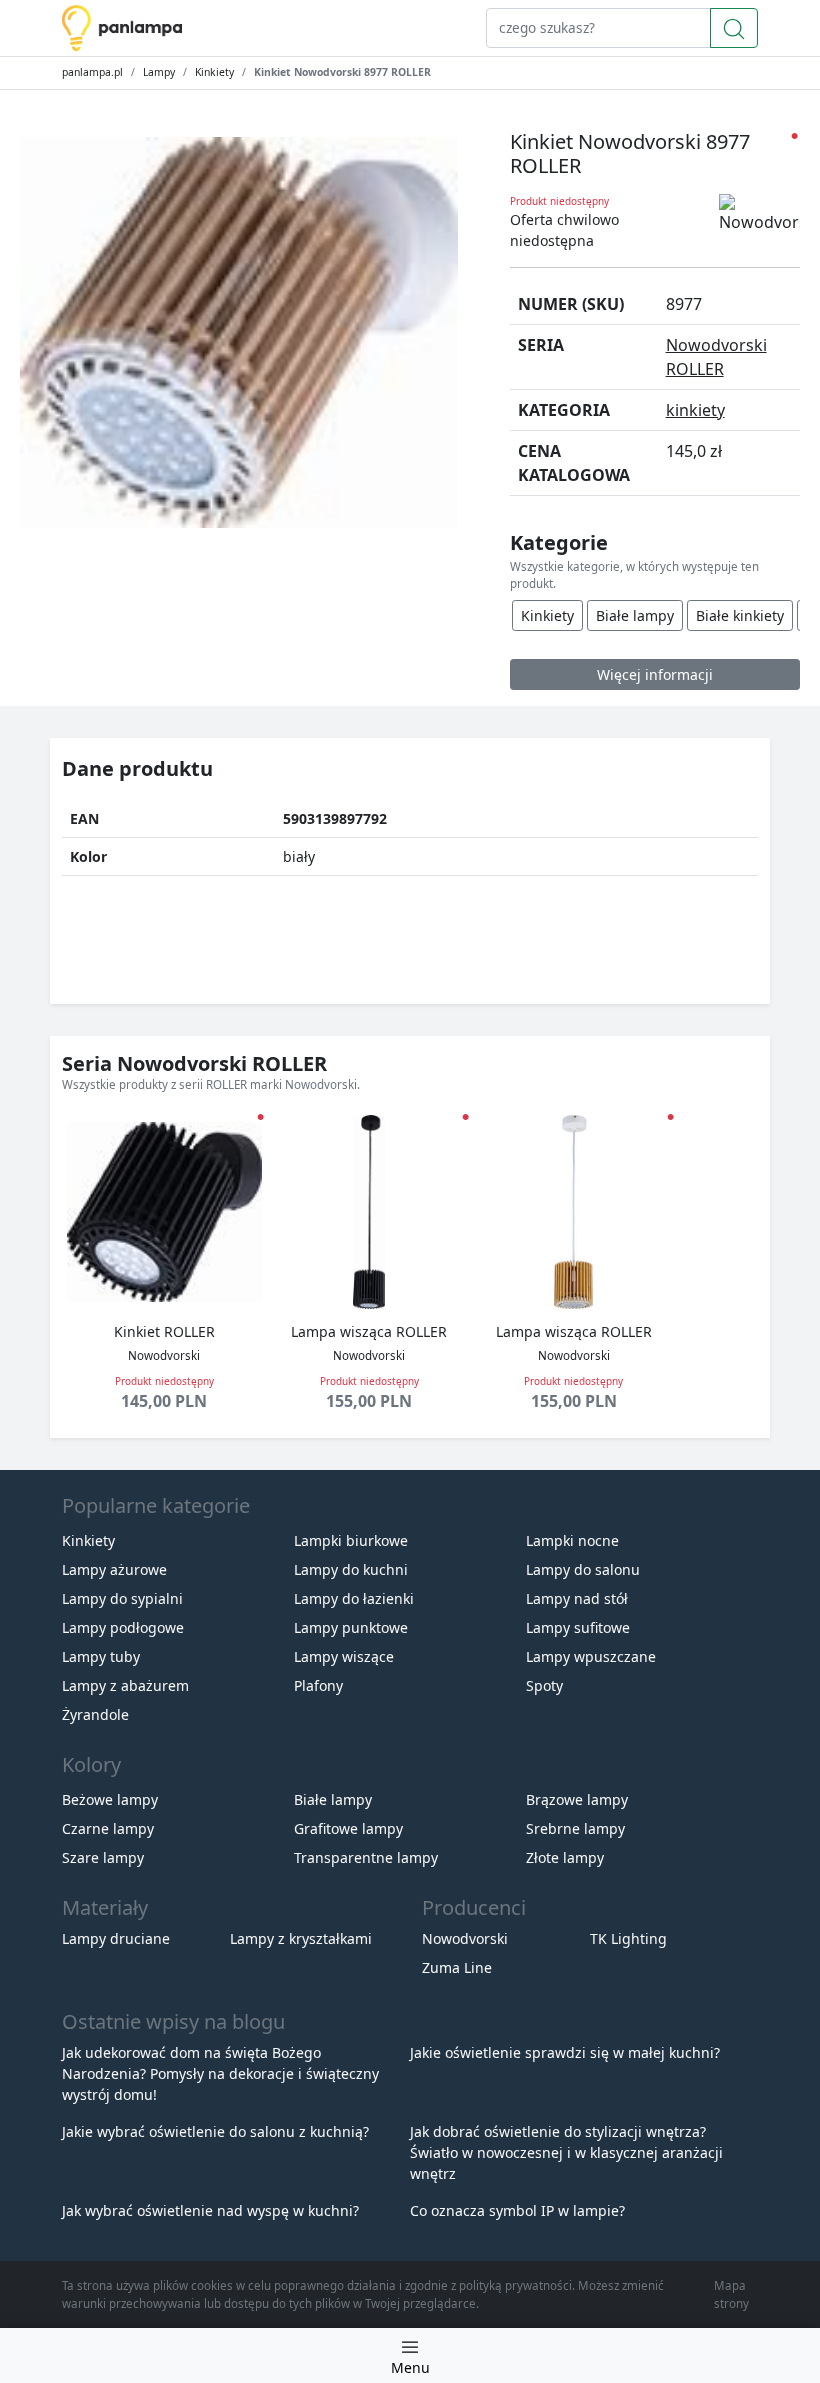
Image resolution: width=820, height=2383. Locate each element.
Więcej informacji (655, 674)
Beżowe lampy (110, 1799)
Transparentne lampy (366, 1857)
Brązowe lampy (577, 1799)
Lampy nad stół (577, 1598)
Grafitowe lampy (348, 1828)
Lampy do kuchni (351, 1569)
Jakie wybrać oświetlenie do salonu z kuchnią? (215, 2131)
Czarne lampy (108, 1828)
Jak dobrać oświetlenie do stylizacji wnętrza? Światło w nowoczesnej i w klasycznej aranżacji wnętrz (566, 2152)
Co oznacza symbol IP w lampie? (517, 2210)
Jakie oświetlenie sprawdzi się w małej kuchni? (565, 2052)
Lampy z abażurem (125, 1685)
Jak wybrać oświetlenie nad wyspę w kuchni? (210, 2210)
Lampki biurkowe (351, 1540)
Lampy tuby (101, 1656)
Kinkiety (214, 72)
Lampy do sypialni (122, 1598)
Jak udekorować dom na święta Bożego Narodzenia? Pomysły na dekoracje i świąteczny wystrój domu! (220, 2073)
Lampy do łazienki (354, 1598)
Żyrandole (95, 1714)
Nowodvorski (465, 1938)
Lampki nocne (572, 1540)
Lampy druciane (116, 1938)
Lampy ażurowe (114, 1569)
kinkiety (695, 410)
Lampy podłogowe (123, 1627)
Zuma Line (457, 1967)
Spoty (544, 1685)
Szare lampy (103, 1857)
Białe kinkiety (740, 615)
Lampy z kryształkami (301, 1938)
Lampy (159, 72)
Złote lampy (565, 1857)
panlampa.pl (92, 72)
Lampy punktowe (351, 1627)
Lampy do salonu (583, 1569)
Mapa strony (731, 2294)
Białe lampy (635, 615)
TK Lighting (628, 1938)
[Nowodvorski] (759, 214)
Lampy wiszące (344, 1656)
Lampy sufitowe (578, 1627)
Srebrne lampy (575, 1828)
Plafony (318, 1685)
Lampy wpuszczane (591, 1656)
